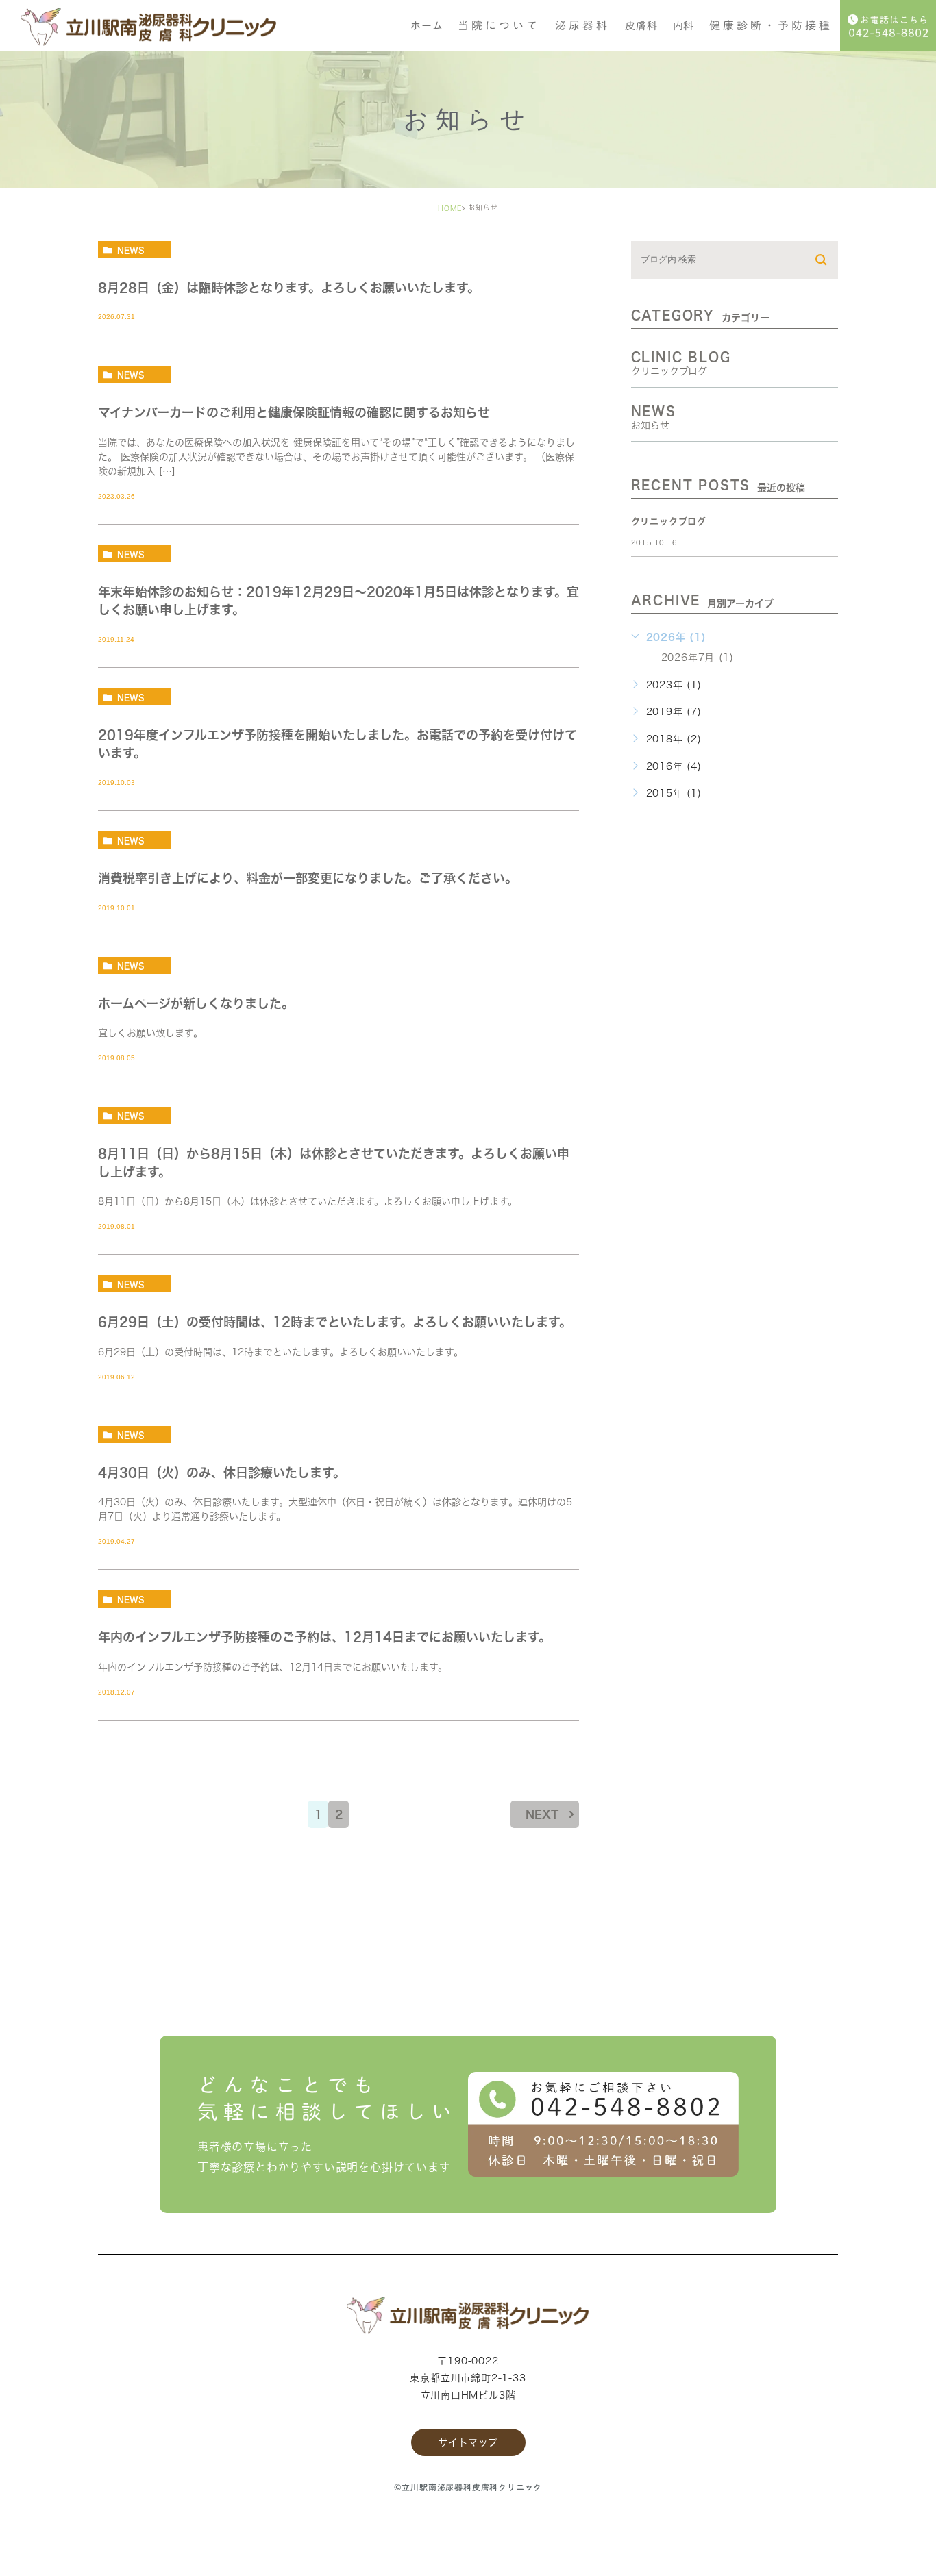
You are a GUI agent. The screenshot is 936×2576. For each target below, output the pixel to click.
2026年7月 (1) (698, 658)
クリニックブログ (669, 522)
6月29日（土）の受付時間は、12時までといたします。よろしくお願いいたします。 (335, 1322)
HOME (450, 208)
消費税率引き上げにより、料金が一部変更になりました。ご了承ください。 (308, 878)
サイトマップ (468, 2442)
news (131, 250)
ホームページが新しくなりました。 (196, 1003)
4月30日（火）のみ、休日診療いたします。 (222, 1473)
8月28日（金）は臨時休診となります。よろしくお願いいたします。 (289, 288)
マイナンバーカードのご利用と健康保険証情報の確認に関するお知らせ (294, 413)
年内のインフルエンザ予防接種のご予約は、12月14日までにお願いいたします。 (324, 1638)
